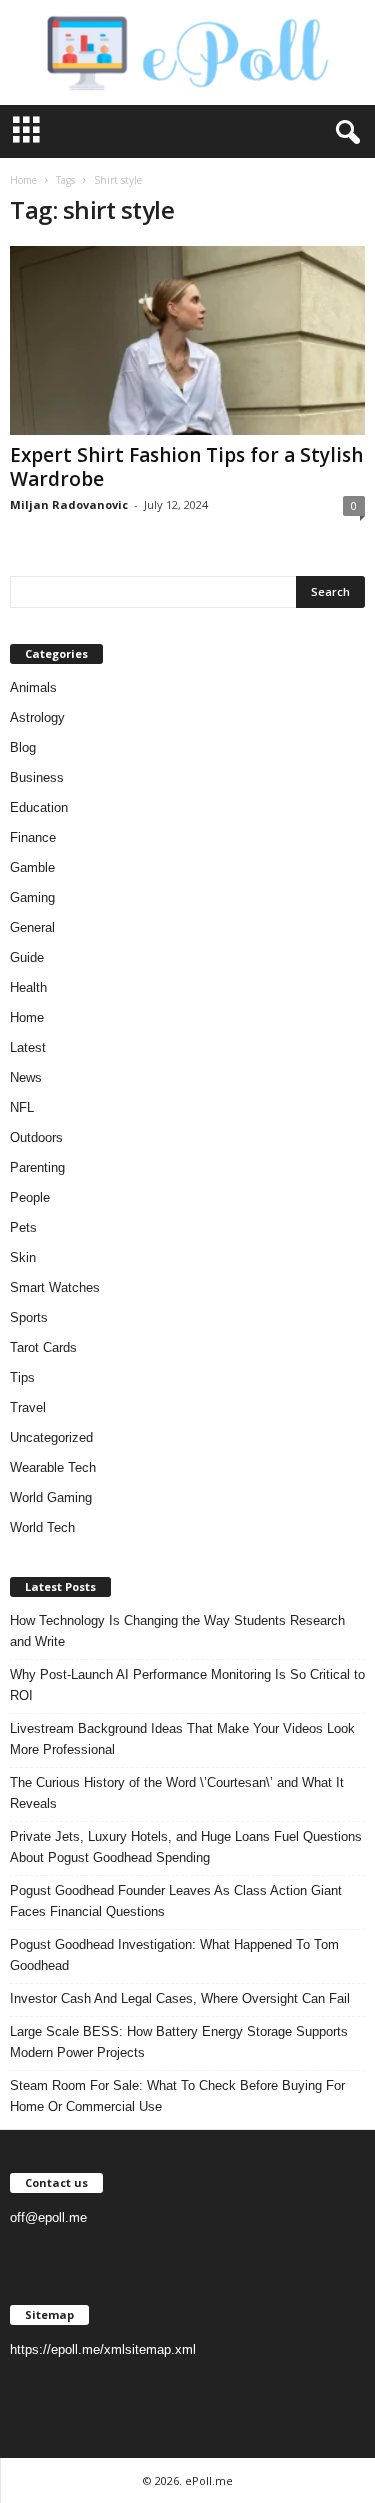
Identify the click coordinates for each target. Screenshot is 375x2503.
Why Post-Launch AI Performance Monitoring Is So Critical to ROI (187, 1685)
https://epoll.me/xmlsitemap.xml (103, 2349)
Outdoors (36, 1137)
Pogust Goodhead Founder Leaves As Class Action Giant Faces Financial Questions (176, 1901)
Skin (23, 1257)
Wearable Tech (53, 1467)
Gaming (32, 897)
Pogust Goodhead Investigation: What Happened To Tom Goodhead (174, 1955)
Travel (28, 1407)
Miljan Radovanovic (69, 504)
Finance (33, 837)
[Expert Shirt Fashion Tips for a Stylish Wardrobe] (187, 340)
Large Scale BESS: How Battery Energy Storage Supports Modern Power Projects (179, 2042)
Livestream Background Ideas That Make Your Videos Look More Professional (182, 1739)
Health (28, 987)
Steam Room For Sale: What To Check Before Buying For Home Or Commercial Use (177, 2096)
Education (39, 807)
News (26, 1077)
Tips (22, 1377)
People (30, 1197)
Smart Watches (55, 1287)
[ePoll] (187, 52)
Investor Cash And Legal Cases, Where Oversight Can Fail (180, 1998)
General (32, 927)
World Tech (42, 1527)
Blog (23, 747)
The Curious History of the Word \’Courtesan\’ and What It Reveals (177, 1793)
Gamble (32, 867)
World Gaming (51, 1497)
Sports (29, 1317)
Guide (27, 957)
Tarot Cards (43, 1347)
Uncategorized (51, 1437)
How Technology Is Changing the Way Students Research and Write (177, 1631)
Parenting (37, 1167)
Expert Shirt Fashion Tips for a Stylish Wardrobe (186, 467)
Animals (33, 687)
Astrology (37, 717)
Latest (28, 1047)
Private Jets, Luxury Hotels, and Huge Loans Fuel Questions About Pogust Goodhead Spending (186, 1847)
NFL (22, 1107)
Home (23, 180)
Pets (23, 1227)
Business (37, 777)
